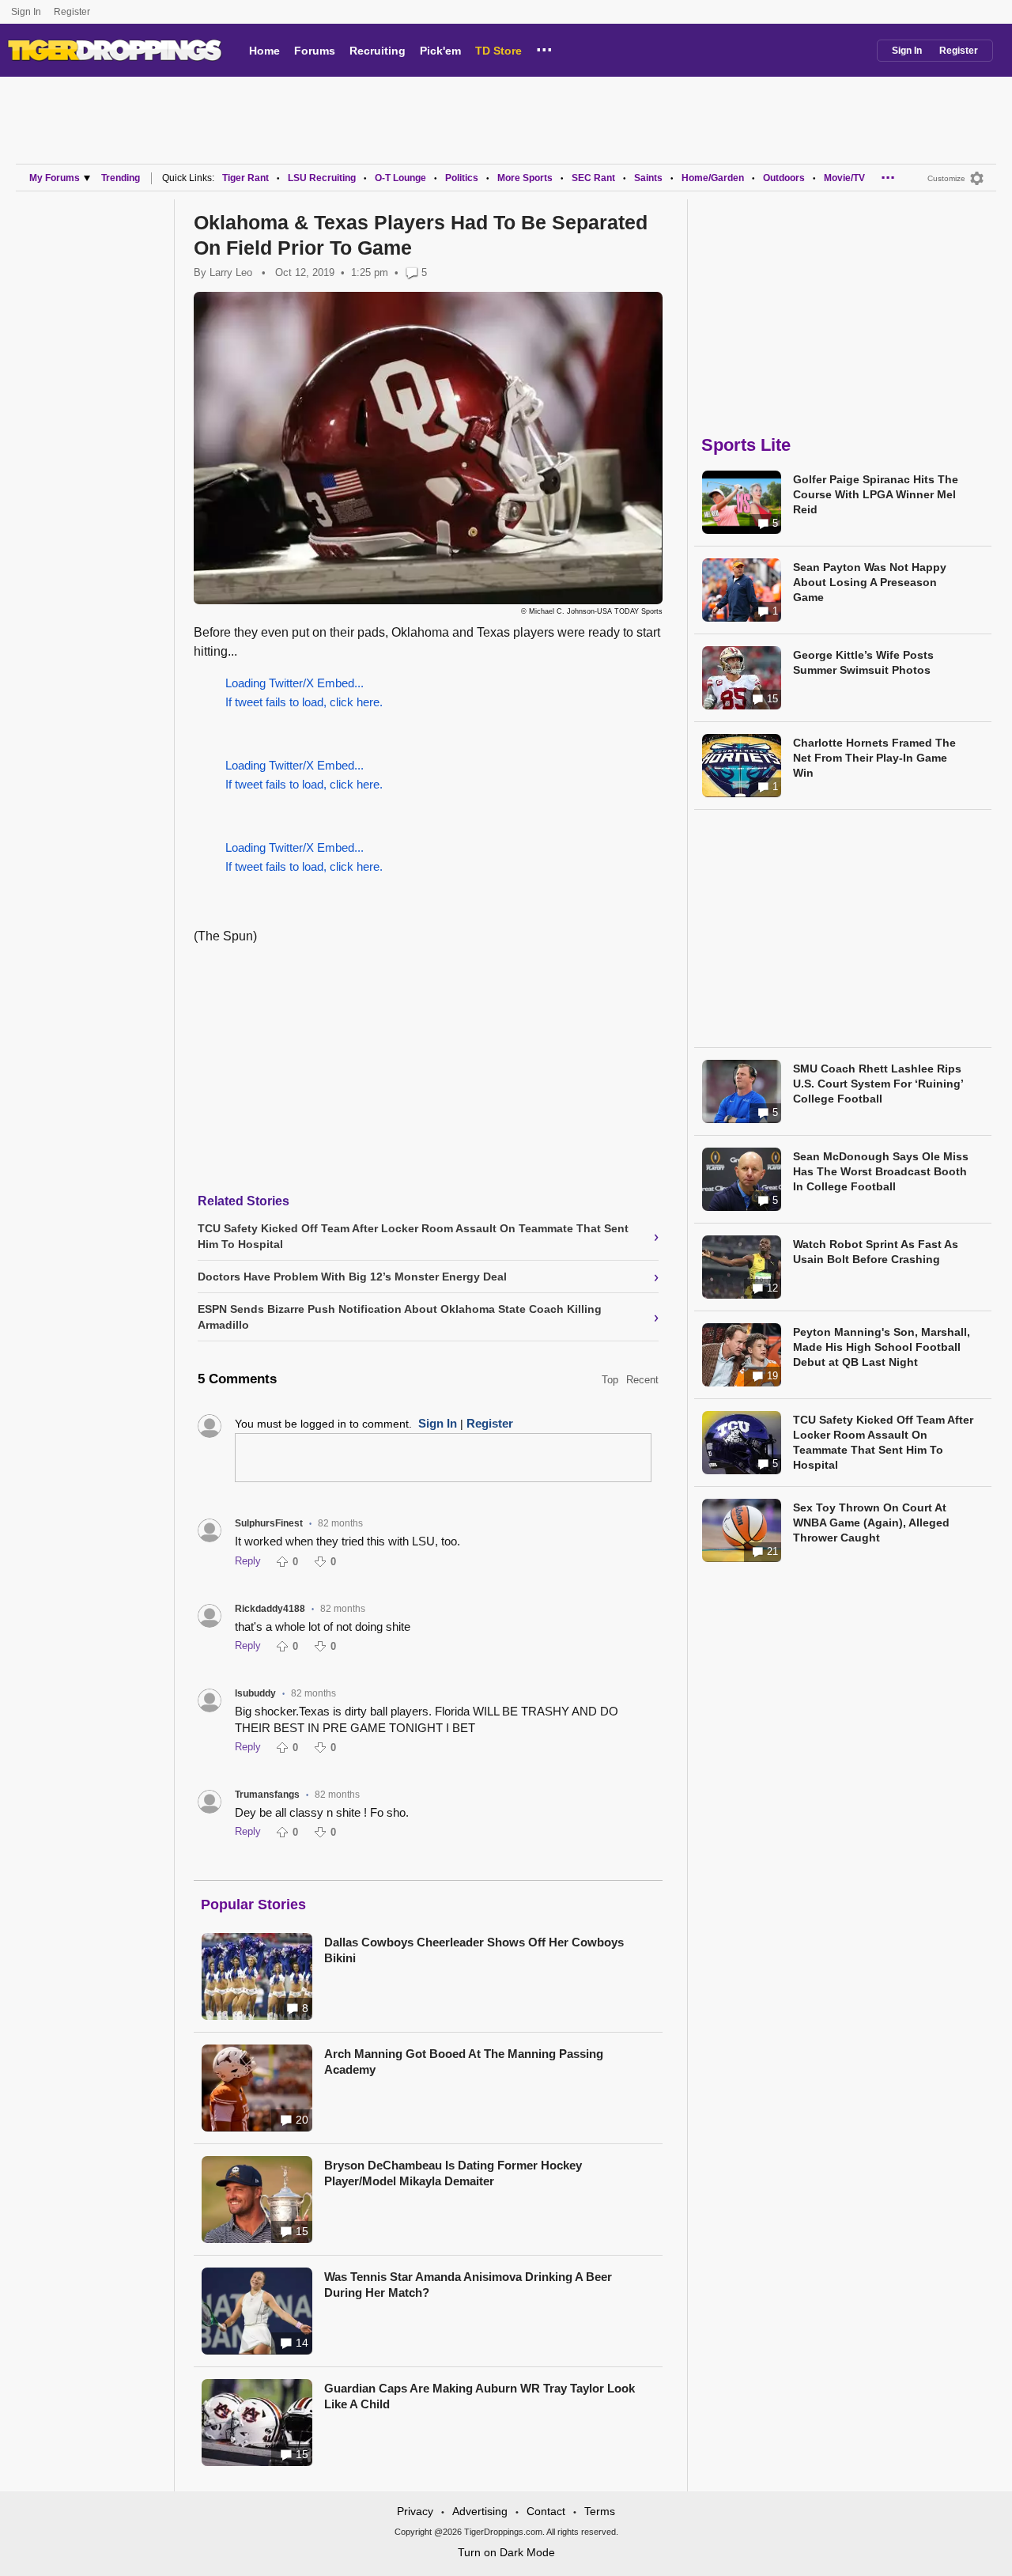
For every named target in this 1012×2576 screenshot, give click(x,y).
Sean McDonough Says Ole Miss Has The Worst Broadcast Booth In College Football (881, 1171)
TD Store (498, 51)
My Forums (55, 178)
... (544, 47)
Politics (462, 178)
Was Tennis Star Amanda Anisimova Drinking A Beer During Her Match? (468, 2285)
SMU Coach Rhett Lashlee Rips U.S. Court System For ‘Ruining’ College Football (878, 1084)
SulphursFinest (269, 1523)
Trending (121, 178)
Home (264, 51)
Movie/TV (844, 178)
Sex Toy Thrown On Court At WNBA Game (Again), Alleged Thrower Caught (871, 1523)
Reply (248, 1561)
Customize (946, 178)
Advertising (480, 2511)
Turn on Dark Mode (506, 2552)
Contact (546, 2511)
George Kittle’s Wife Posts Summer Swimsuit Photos (863, 662)
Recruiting (378, 51)
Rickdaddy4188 (270, 1609)
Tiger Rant (245, 178)
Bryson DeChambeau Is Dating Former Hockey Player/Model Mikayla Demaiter (453, 2173)
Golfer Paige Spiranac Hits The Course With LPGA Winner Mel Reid (876, 494)
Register (73, 12)
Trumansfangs (267, 1795)
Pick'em (440, 51)
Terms (600, 2511)
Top (610, 1380)
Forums (315, 51)
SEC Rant (593, 178)
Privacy (415, 2511)
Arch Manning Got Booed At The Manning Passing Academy (464, 2062)
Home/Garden (713, 178)
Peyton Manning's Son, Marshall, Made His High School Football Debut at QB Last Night (882, 1347)
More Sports (525, 178)
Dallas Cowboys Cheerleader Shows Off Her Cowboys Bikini (474, 1950)
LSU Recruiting (322, 178)
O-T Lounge (400, 178)
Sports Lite (746, 445)
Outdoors (784, 178)
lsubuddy (255, 1693)
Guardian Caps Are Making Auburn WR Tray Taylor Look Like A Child (480, 2396)
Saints (648, 178)
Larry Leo (231, 272)
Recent (642, 1380)
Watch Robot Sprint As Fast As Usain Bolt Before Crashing (876, 1252)
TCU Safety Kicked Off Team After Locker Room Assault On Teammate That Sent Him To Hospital (883, 1442)
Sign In (26, 12)
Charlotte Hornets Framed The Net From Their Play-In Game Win (874, 758)
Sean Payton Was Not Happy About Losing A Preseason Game (870, 582)
